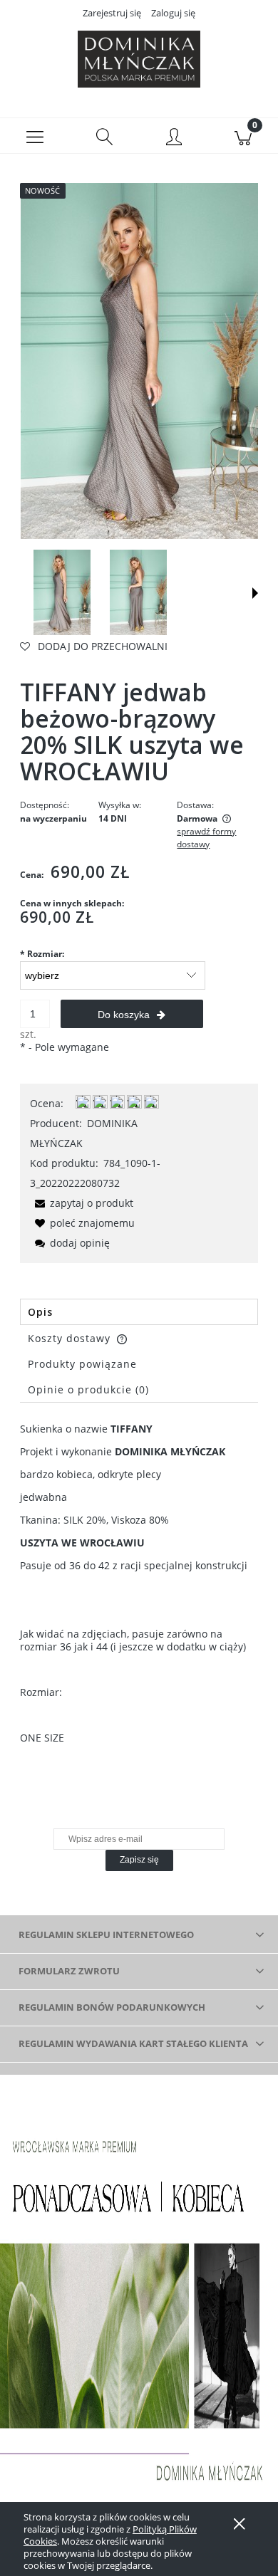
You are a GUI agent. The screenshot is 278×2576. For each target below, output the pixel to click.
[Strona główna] (139, 59)
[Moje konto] (174, 138)
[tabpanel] (139, 1583)
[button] (35, 136)
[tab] (139, 1312)
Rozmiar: (42, 954)
